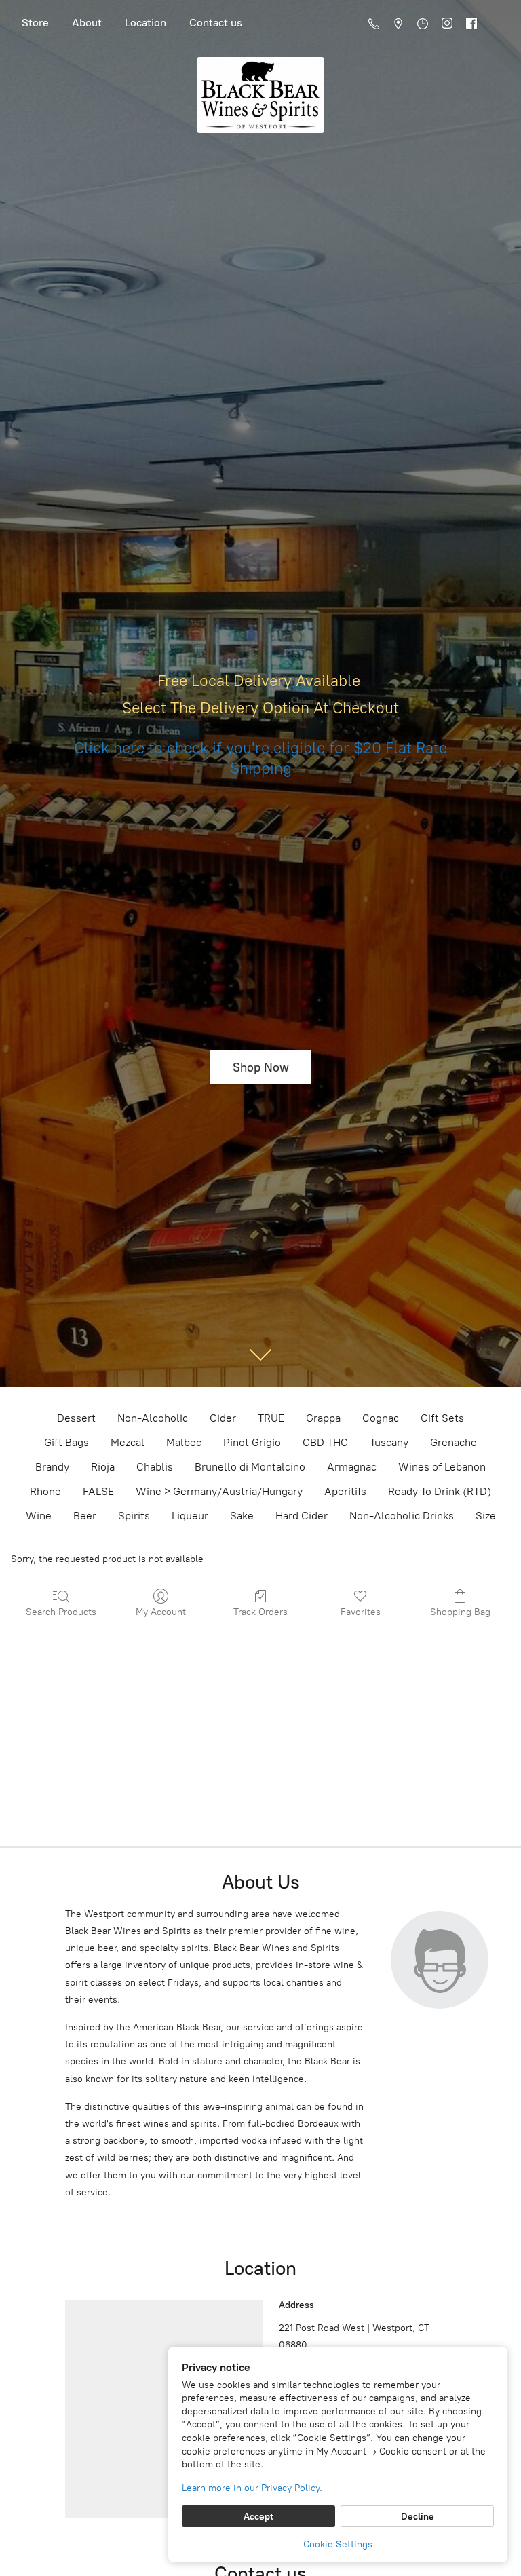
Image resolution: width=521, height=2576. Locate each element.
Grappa (323, 1418)
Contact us (216, 23)
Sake (242, 1516)
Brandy (52, 1467)
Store (35, 23)
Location (146, 23)
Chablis (155, 1467)
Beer (85, 1516)
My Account (161, 1612)
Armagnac (352, 1467)
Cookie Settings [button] (338, 2544)
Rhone (45, 1491)
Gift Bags (66, 1442)
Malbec (184, 1442)
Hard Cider (302, 1516)
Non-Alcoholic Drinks (402, 1516)
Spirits (134, 1516)
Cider (223, 1418)
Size (486, 1516)
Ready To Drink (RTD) (440, 1491)
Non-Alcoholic (153, 1418)
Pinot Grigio (252, 1442)
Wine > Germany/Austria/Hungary (219, 1491)
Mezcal (128, 1442)
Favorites (361, 1612)
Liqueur (190, 1516)
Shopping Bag (460, 1612)
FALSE (98, 1491)
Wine (39, 1516)
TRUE (271, 1418)
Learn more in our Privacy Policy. (252, 2488)
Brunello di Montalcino (250, 1467)
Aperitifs (345, 1491)
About (87, 23)
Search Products (61, 1612)
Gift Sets (442, 1418)
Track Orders (260, 1612)
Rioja (103, 1467)
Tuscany (389, 1442)
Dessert (76, 1418)
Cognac (381, 1418)
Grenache (454, 1442)
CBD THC (325, 1442)
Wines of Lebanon (442, 1467)
